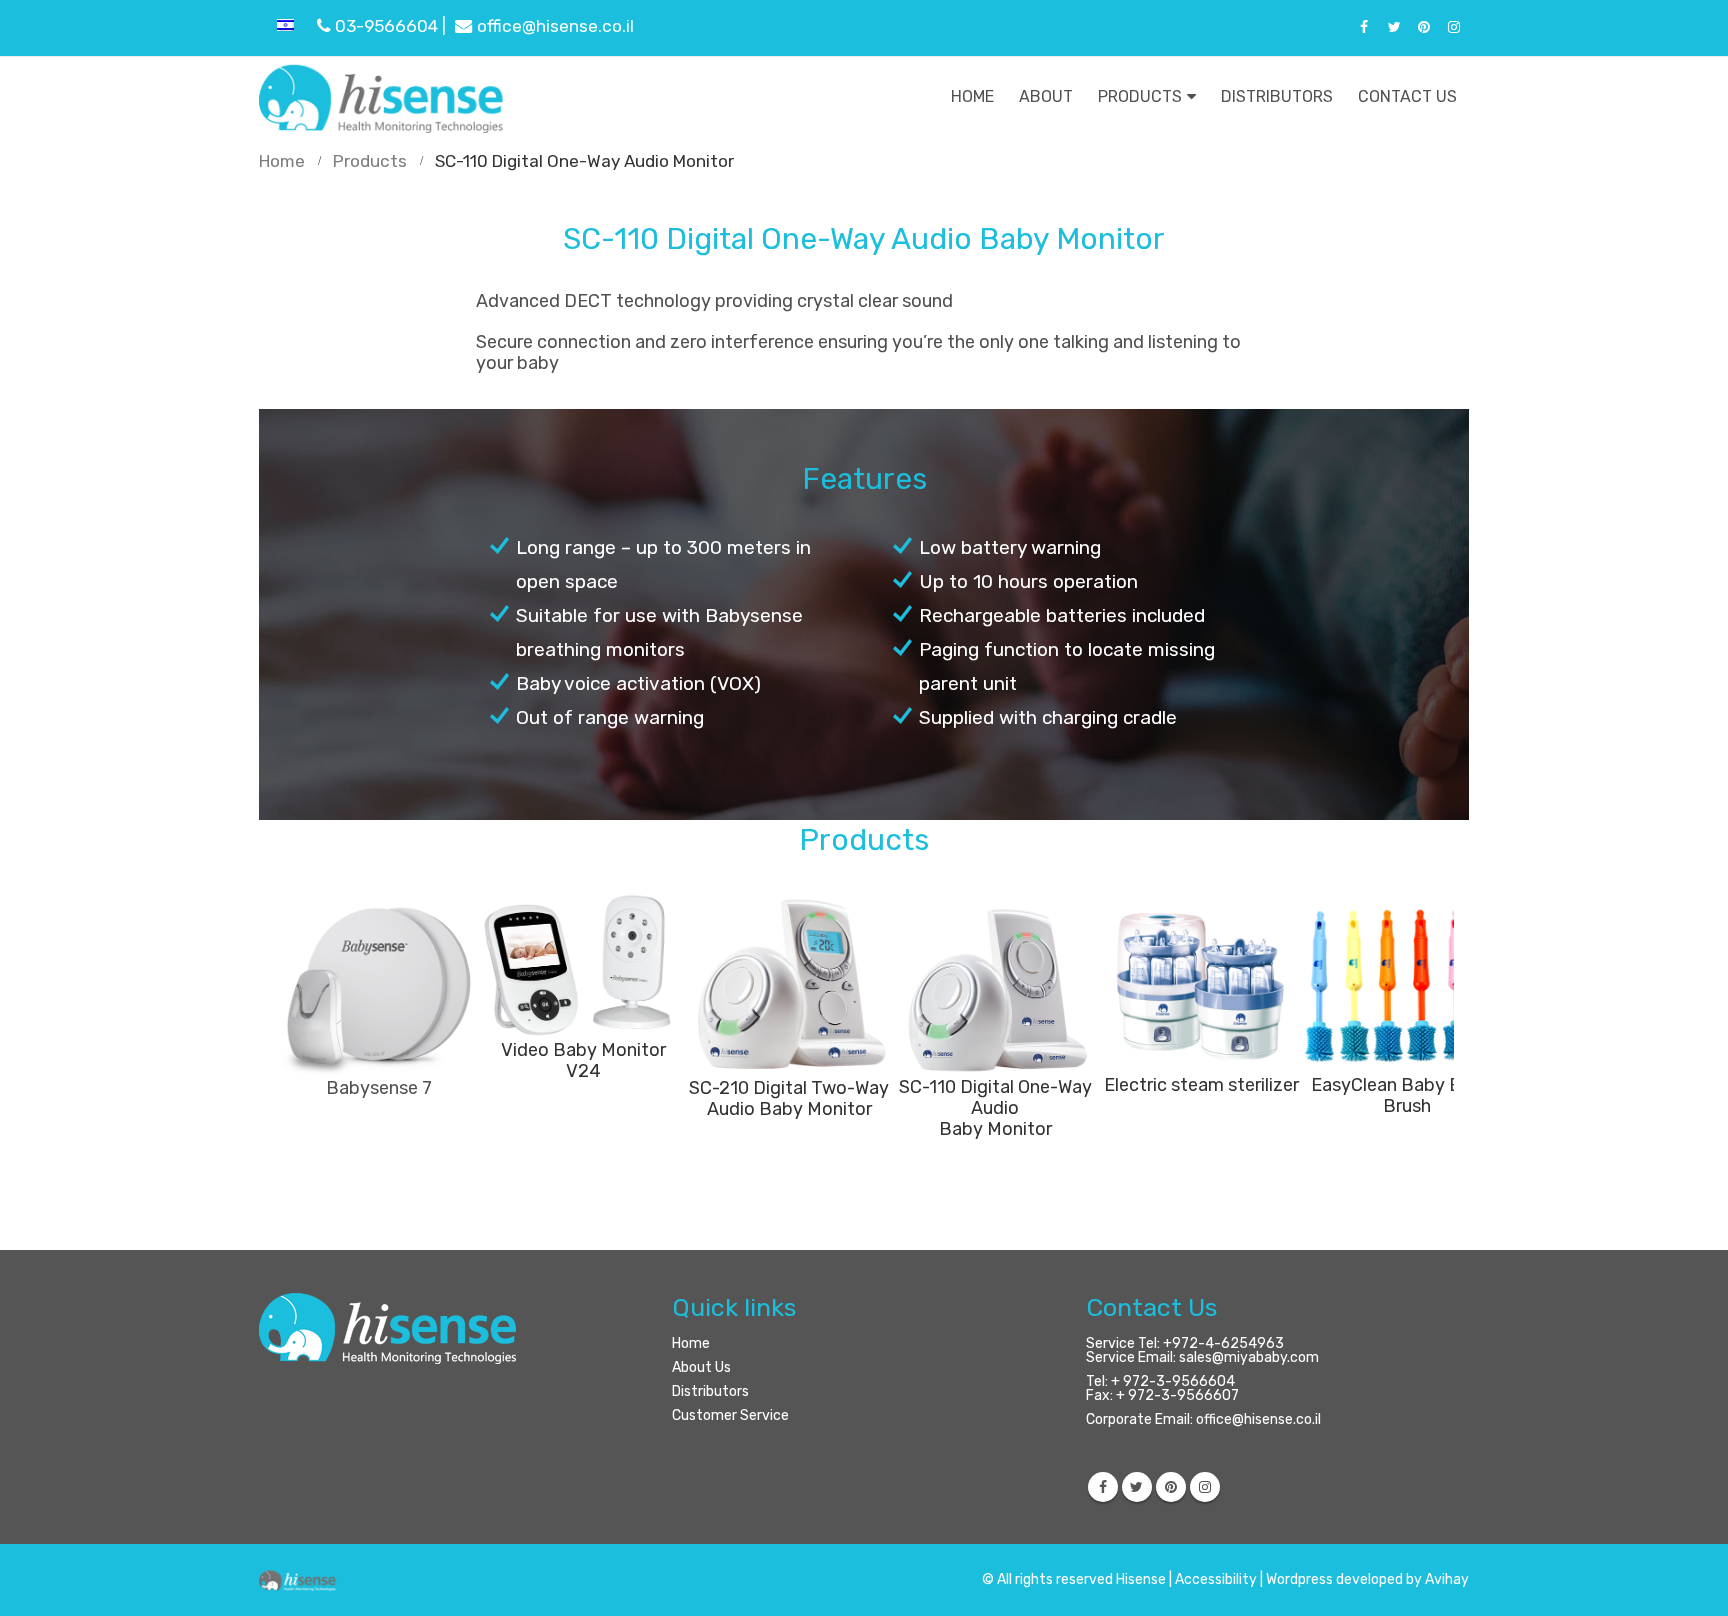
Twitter (1137, 1487)
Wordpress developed (1334, 1579)
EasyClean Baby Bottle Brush (1407, 1095)
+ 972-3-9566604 (1173, 1381)
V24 (583, 1071)
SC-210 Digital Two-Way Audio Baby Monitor (789, 1098)
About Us (701, 1367)
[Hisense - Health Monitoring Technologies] (384, 96)
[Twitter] (1394, 27)
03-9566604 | (392, 26)
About (1046, 96)
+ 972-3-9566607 (1177, 1395)
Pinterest (1171, 1487)
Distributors (1277, 96)
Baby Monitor (995, 1129)
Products (1140, 96)
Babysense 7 (377, 1088)
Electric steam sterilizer (1201, 1085)
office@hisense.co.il (555, 26)
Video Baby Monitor (583, 1050)
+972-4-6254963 (1223, 1343)
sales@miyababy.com (1249, 1357)
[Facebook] (1364, 27)
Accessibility (1216, 1579)
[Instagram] (1454, 27)
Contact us (1407, 96)
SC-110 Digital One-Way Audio (995, 1097)
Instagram (1205, 1487)
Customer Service (730, 1415)
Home (972, 96)
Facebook (1103, 1487)
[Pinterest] (1424, 27)
